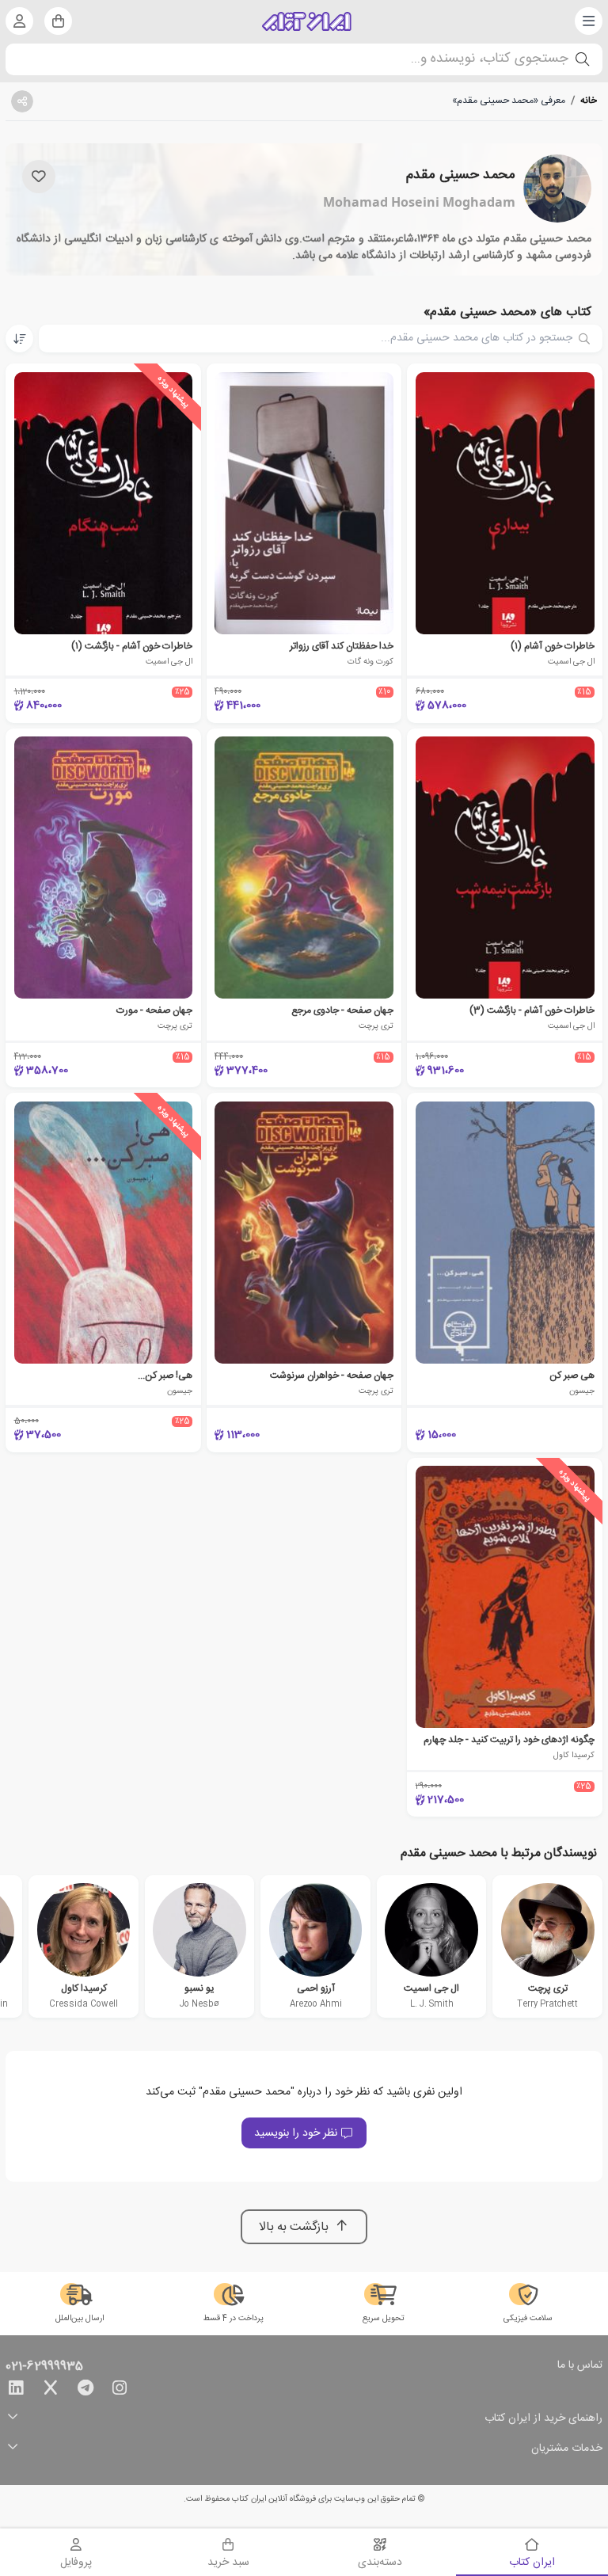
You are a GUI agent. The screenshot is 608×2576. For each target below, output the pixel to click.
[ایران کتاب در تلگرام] (85, 2391)
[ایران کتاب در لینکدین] (16, 2391)
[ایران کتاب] (307, 21)
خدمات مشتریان (567, 2449)
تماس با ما (580, 2366)
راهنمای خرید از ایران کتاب (543, 2419)
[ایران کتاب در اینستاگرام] (120, 2391)
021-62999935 (44, 2367)
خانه (589, 101)
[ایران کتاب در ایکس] (51, 2391)
